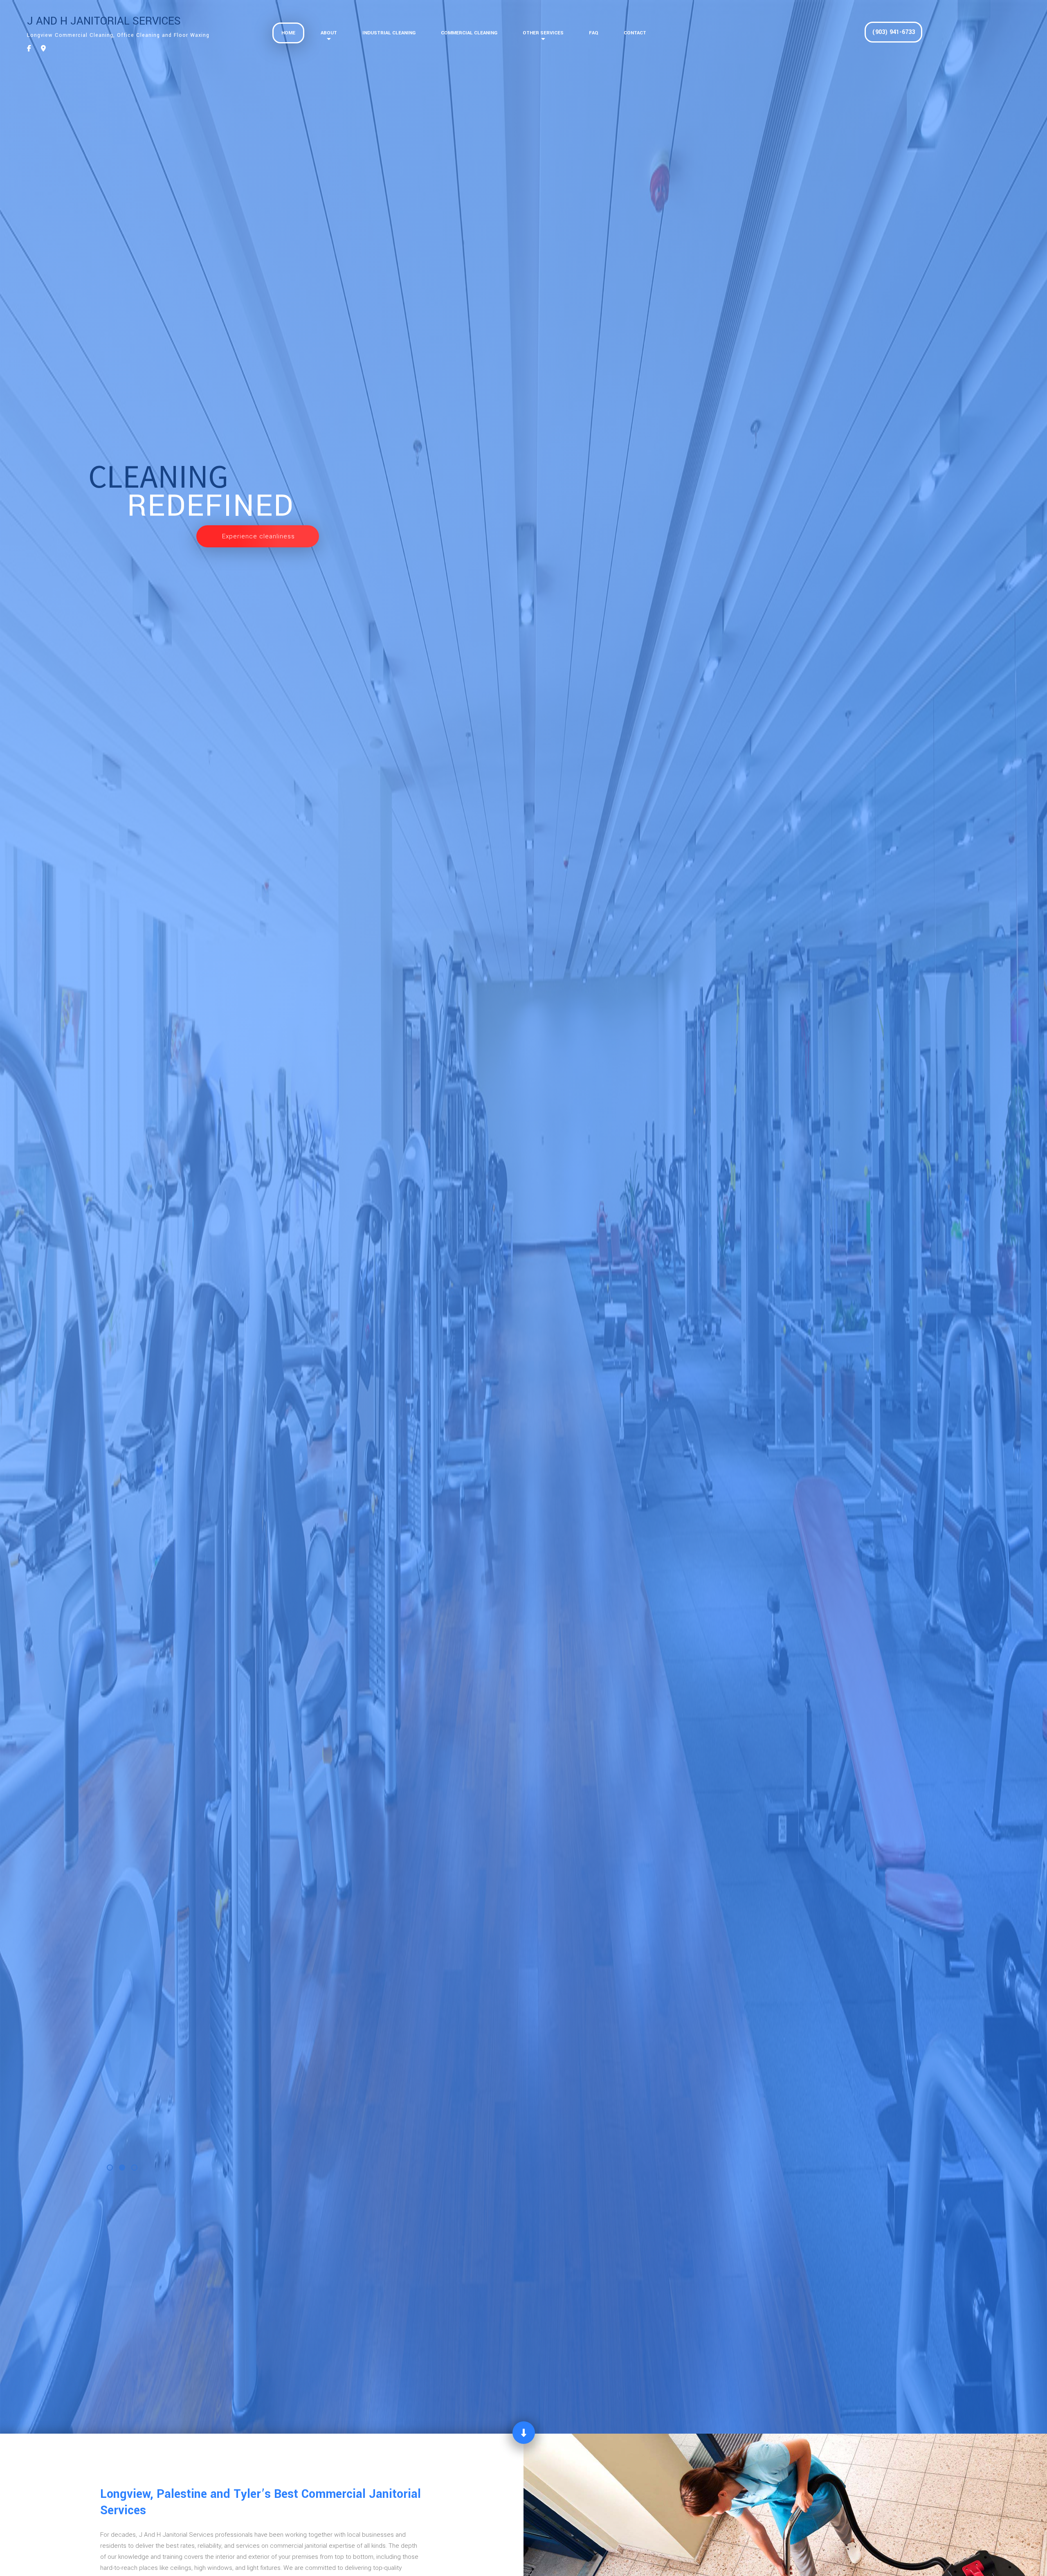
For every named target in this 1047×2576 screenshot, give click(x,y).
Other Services (543, 33)
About (329, 33)
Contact (635, 33)
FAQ (594, 33)
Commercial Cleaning (469, 33)
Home (288, 33)
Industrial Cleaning (389, 33)
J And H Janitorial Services (104, 21)
